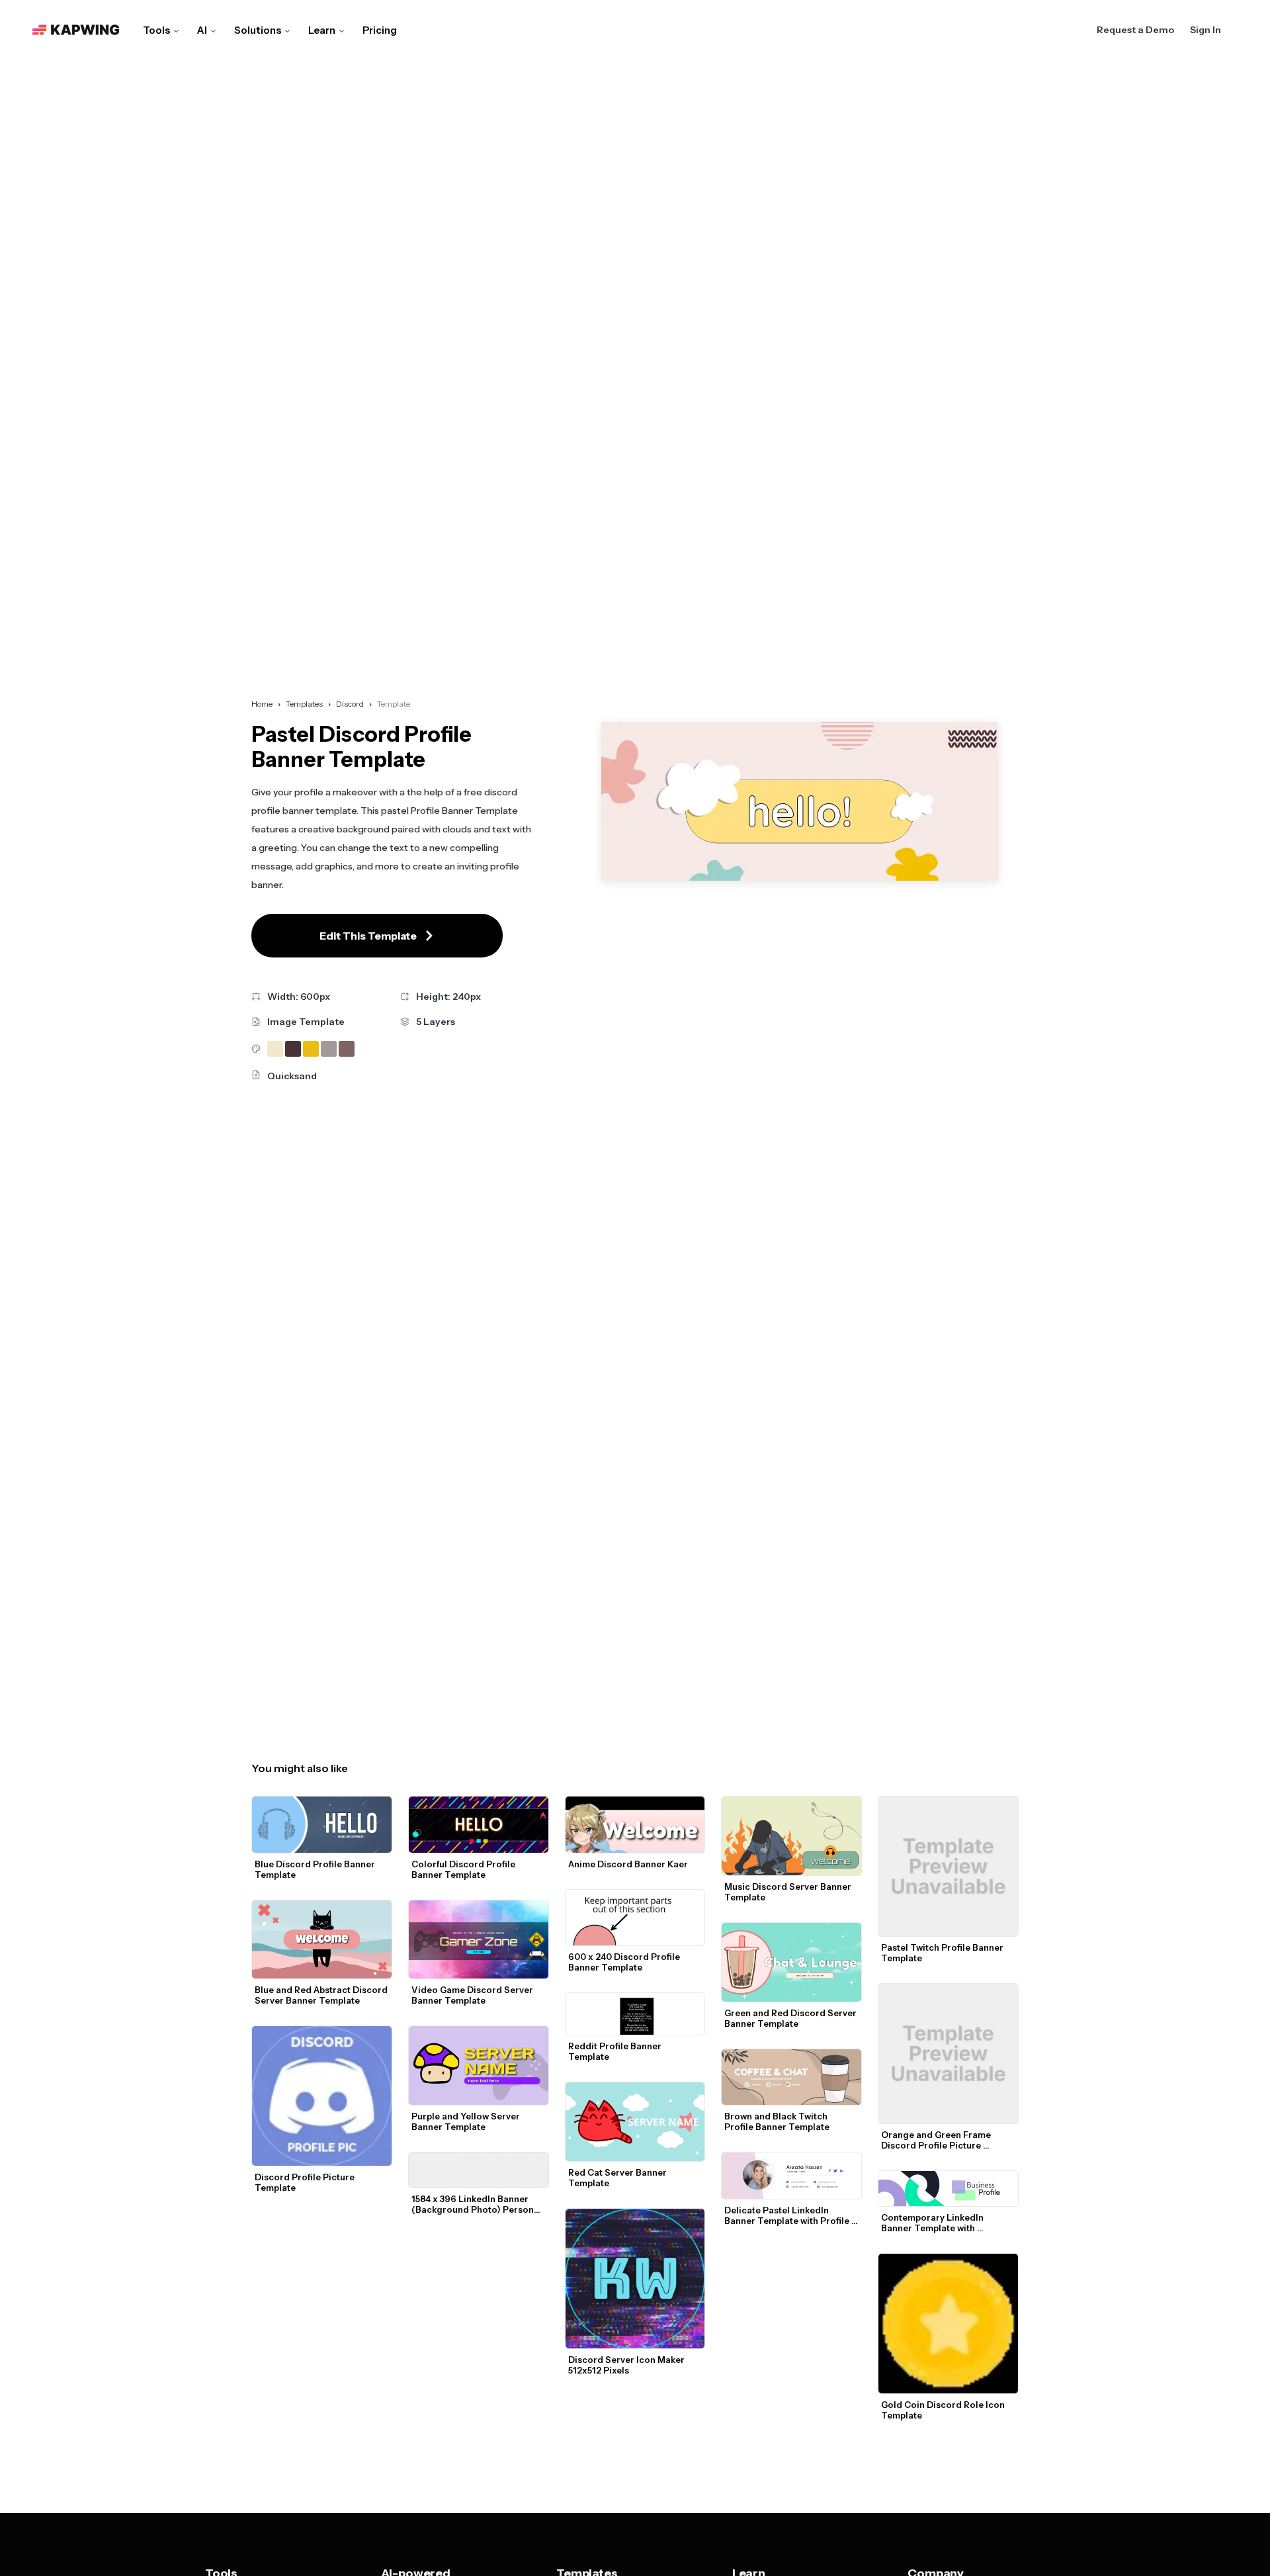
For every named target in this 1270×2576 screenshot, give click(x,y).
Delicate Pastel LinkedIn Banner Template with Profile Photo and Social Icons (788, 2215)
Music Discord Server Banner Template (789, 1892)
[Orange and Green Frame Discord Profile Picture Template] (948, 2054)
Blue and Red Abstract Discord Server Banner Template (322, 1995)
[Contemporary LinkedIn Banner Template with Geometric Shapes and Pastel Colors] (948, 2189)
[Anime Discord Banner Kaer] (635, 1824)
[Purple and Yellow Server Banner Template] (479, 2065)
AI (202, 30)
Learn (322, 30)
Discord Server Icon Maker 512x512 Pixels (627, 2365)
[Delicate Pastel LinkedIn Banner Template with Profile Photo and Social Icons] (791, 2176)
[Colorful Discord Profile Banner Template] (479, 1824)
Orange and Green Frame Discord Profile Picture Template (937, 2140)
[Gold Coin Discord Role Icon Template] (948, 2324)
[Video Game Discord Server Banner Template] (479, 1940)
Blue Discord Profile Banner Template (316, 1869)
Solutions (258, 30)
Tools (156, 30)
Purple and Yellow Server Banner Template (467, 2121)
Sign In (1206, 30)
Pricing (380, 30)
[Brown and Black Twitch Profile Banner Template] (791, 2077)
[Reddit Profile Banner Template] (635, 2014)
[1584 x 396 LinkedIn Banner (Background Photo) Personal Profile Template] (479, 2170)
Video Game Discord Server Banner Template (473, 1995)
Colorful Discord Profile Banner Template (464, 1869)
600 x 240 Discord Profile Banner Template (625, 1962)
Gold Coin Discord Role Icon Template (944, 2410)
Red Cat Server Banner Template (618, 2178)
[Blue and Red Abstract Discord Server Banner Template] (322, 1940)
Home (262, 704)
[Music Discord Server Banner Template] (791, 1836)
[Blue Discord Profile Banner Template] (322, 1824)
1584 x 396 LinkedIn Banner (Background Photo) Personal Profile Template (478, 2204)
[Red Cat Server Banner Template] (635, 2122)
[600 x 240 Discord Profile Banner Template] (635, 1918)
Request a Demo (1135, 30)
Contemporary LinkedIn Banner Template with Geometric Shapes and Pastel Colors (946, 2223)
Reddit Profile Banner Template (616, 2051)
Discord (350, 704)
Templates (304, 704)
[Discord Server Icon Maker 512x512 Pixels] (635, 2279)
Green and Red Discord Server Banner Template (791, 2018)
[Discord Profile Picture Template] (322, 2096)
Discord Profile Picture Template (306, 2182)
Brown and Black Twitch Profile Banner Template (777, 2121)
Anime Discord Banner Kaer (628, 1864)
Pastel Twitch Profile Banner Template (943, 1953)
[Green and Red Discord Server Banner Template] (791, 1962)
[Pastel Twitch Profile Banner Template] (948, 1866)
